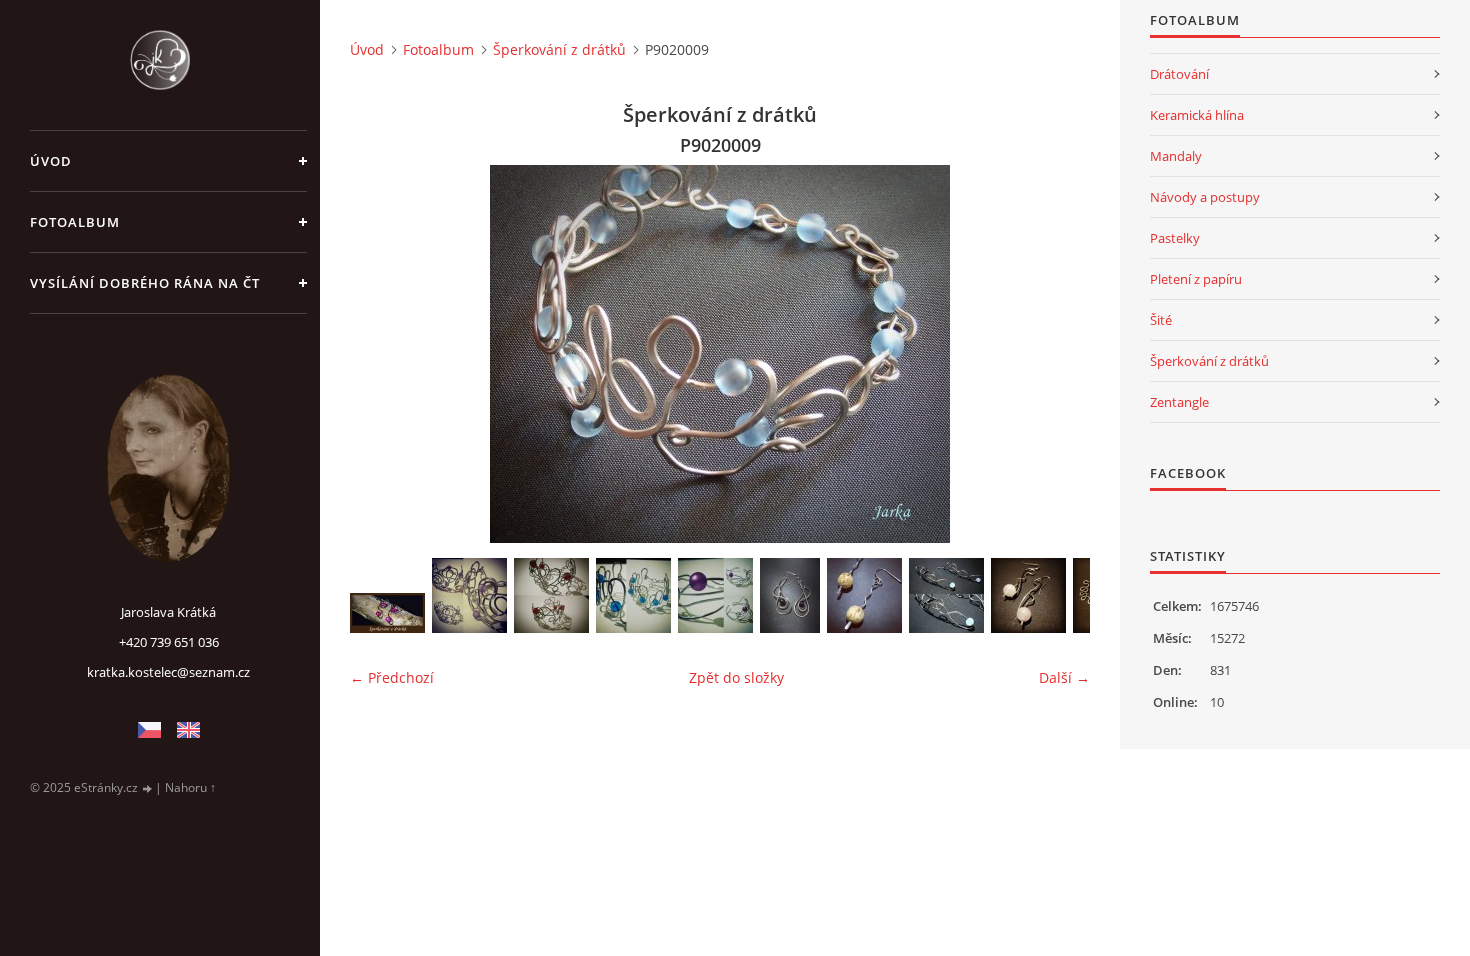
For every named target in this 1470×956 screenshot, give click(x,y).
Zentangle (1179, 402)
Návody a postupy (1205, 197)
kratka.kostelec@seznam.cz (168, 672)
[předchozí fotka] (382, 354)
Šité (1161, 320)
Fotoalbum (75, 222)
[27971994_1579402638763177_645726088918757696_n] (864, 595)
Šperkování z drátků (559, 49)
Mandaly (1176, 156)
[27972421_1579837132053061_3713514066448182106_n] (790, 595)
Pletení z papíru (1196, 279)
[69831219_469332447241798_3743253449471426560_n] (715, 595)
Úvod (51, 161)
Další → (1064, 677)
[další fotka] (1057, 354)
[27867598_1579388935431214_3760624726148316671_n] (946, 595)
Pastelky (1175, 238)
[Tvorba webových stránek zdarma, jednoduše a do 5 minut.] (148, 788)
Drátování (1179, 74)
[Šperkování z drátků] (387, 613)
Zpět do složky (736, 677)
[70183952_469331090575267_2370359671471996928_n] (633, 595)
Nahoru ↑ (190, 787)
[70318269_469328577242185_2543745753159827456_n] (551, 595)
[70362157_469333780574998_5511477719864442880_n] (469, 595)
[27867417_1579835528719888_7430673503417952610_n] (1028, 595)
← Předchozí (392, 677)
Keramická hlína (1197, 115)
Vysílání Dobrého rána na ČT (145, 283)
